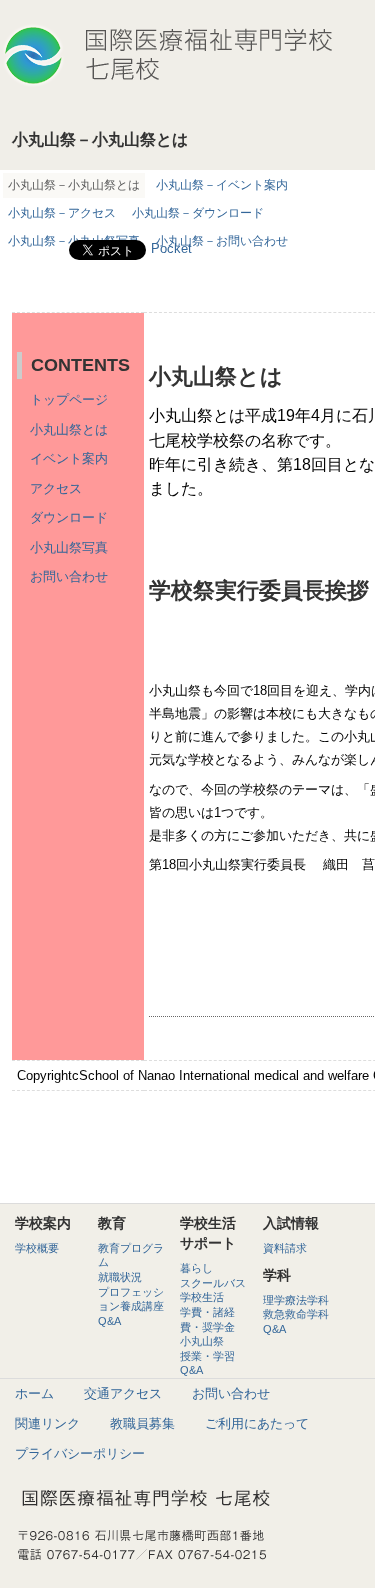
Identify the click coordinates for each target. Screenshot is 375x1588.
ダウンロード (69, 517)
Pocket (171, 248)
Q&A (109, 1321)
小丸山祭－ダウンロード (198, 213)
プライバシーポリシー (80, 1453)
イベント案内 (69, 458)
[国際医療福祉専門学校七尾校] (167, 46)
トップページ (69, 399)
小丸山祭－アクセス (62, 213)
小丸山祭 (202, 1341)
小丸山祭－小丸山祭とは (74, 185)
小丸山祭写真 (69, 547)
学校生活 (202, 1297)
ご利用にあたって (257, 1423)
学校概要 (37, 1248)
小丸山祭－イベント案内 (222, 185)
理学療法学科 (296, 1300)
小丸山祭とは (69, 429)
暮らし (196, 1268)
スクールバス (213, 1283)
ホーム (34, 1393)
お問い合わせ (69, 576)
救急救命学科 (296, 1314)
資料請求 (285, 1248)
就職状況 (120, 1277)
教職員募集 (142, 1423)
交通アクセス (123, 1393)
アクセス (56, 488)
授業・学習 (207, 1356)
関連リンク (47, 1423)
